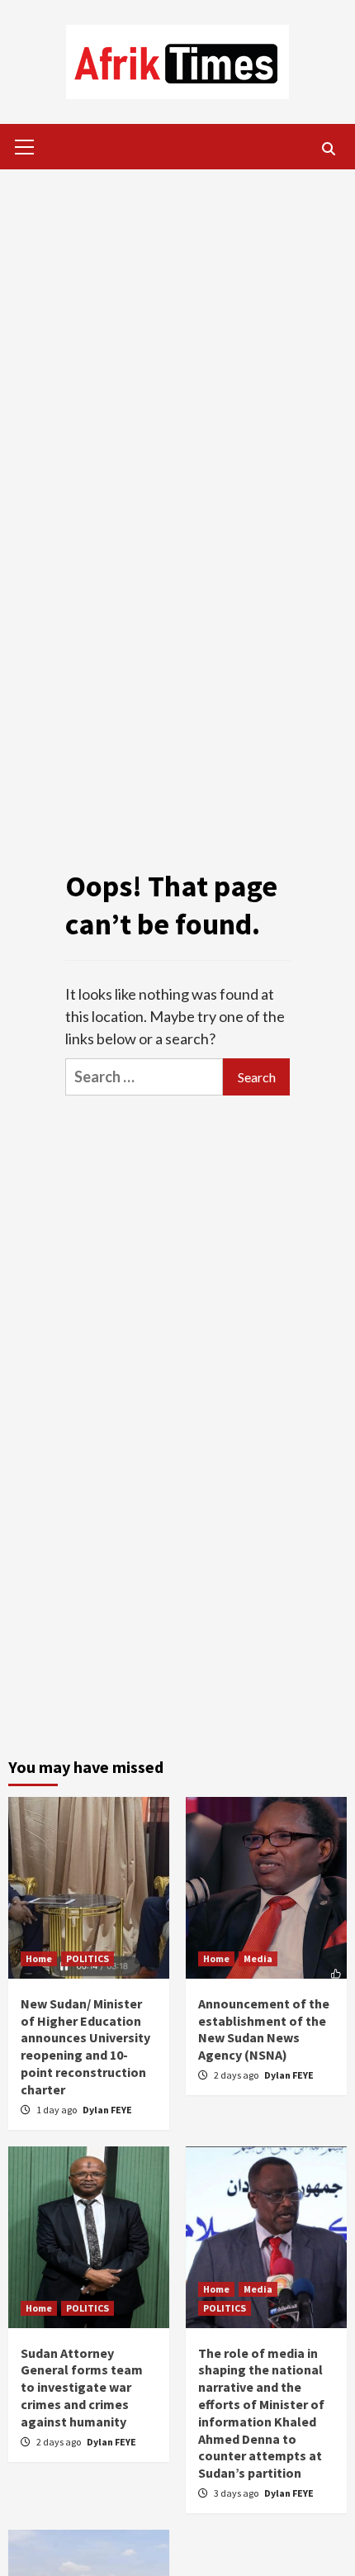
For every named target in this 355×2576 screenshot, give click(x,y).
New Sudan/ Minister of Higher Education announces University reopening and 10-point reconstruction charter (85, 2046)
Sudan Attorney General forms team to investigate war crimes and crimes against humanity (82, 2387)
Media (258, 1958)
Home (39, 1958)
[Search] (328, 149)
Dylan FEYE (107, 2110)
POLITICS (88, 1958)
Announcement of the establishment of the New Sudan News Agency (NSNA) (264, 2029)
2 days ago (237, 2075)
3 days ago (237, 2493)
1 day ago (57, 2110)
